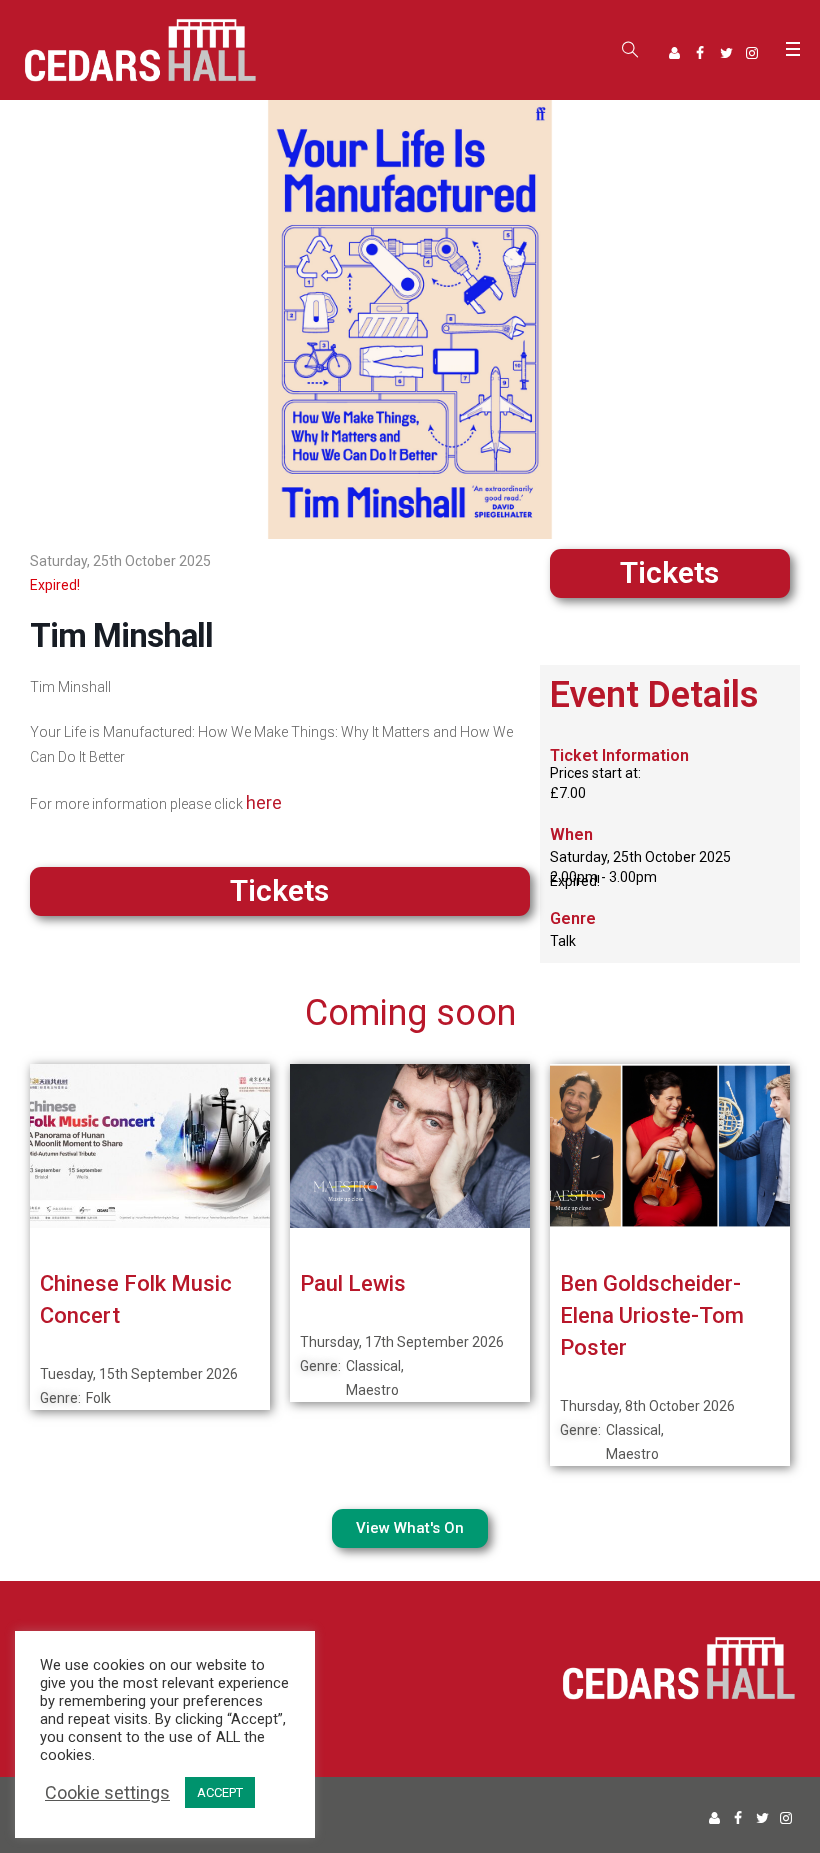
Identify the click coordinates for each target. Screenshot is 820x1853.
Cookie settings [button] (107, 1792)
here (264, 802)
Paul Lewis (353, 1283)
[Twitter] (726, 53)
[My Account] (674, 53)
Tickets (669, 572)
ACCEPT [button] (220, 1792)
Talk (563, 941)
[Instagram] (752, 53)
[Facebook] (700, 53)
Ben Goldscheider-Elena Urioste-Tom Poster (652, 1315)
